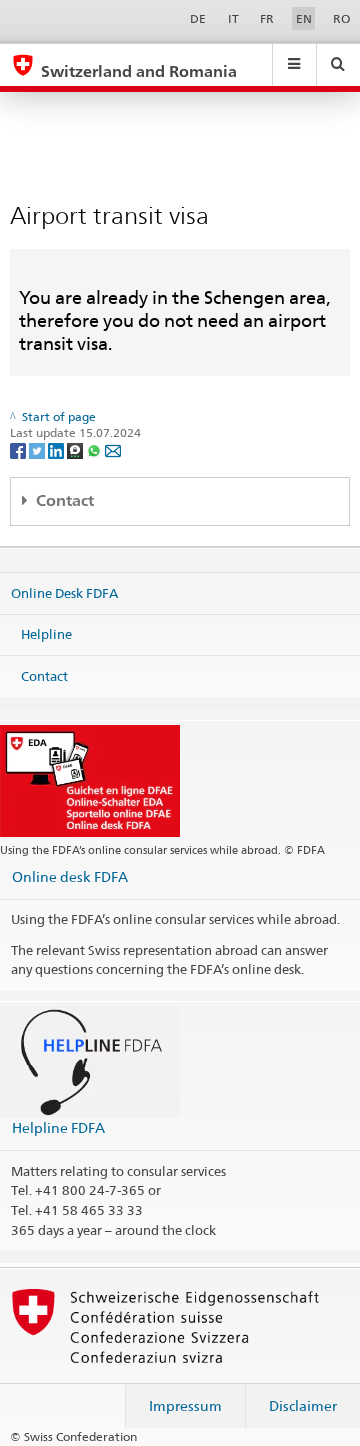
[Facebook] (19, 449)
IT (233, 18)
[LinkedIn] (57, 449)
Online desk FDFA (70, 876)
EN (304, 18)
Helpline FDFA (58, 1127)
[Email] (113, 449)
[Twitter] (38, 449)
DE (198, 18)
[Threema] (76, 449)
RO (341, 18)
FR (267, 18)
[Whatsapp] (95, 449)
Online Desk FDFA (64, 592)
